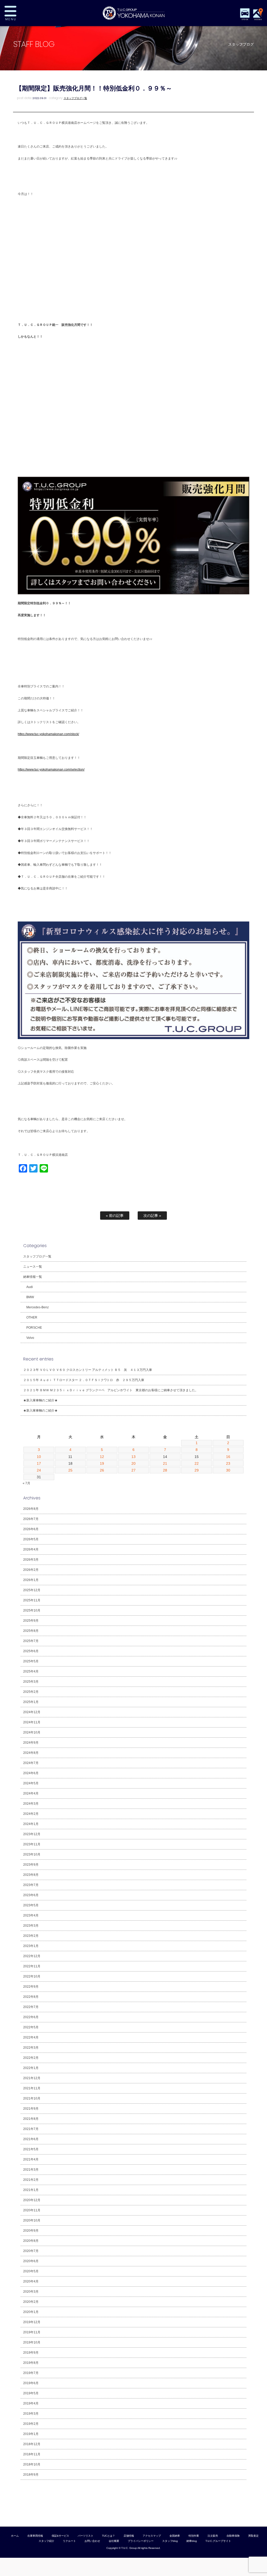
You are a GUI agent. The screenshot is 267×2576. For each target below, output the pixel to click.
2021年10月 (32, 2098)
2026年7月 (31, 1519)
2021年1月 (31, 2190)
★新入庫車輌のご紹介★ (40, 1400)
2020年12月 (32, 2200)
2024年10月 (32, 1732)
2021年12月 (32, 2078)
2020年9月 (31, 2231)
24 (39, 1470)
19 (102, 1463)
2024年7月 (31, 1763)
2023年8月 (31, 1875)
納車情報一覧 (33, 1277)
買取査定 (253, 2536)
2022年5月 (31, 2027)
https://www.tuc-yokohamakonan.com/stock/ (48, 734)
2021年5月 (31, 2149)
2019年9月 (31, 2353)
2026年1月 (31, 1580)
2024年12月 (32, 1712)
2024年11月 (32, 1722)
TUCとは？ (108, 2536)
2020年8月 (31, 2241)
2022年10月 (32, 1976)
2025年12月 (32, 1590)
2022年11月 (32, 1966)
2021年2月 (31, 2180)
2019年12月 (32, 2322)
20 (133, 1463)
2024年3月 (31, 1804)
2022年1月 (31, 2068)
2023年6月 (31, 1895)
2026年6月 (31, 1529)
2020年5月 (31, 2271)
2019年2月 (31, 2424)
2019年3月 (31, 2414)
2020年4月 (31, 2281)
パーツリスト (86, 2536)
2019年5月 (31, 2393)
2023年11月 (32, 1844)
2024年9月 (31, 1743)
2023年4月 (31, 1915)
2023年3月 (31, 1926)
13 (133, 1457)
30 (228, 1470)
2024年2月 (31, 1814)
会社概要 (114, 2541)
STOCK (245, 19)
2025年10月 (32, 1610)
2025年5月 (31, 1661)
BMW (30, 1297)
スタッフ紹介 (46, 2541)
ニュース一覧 (33, 1267)
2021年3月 (31, 2170)
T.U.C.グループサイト (218, 2541)
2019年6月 (31, 2383)
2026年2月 (31, 1570)
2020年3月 (31, 2292)
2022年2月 (31, 2058)
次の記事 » (152, 1216)
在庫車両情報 (35, 2536)
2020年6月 (31, 2261)
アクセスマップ (152, 2536)
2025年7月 (31, 1641)
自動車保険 (233, 2536)
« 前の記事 (115, 1216)
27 (133, 1470)
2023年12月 (32, 1834)
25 (70, 1470)
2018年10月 (32, 2464)
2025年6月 (31, 1651)
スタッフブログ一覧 (75, 98)
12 (102, 1457)
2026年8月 (31, 1509)
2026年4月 (31, 1549)
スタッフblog (170, 2541)
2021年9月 (31, 2109)
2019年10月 (32, 2342)
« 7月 (26, 1483)
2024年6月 (31, 1773)
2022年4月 (31, 2037)
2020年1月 (31, 2312)
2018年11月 (32, 2454)
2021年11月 (32, 2088)
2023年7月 (31, 1885)
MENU (27, 13)
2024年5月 (31, 1783)
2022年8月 (31, 1997)
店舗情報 (129, 2536)
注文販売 (213, 2536)
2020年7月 (31, 2251)
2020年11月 (32, 2210)
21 (165, 1463)
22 (197, 1463)
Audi (30, 1287)
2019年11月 (32, 2332)
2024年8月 (31, 1753)
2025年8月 (31, 1631)
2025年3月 (31, 1682)
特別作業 (194, 2536)
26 (102, 1470)
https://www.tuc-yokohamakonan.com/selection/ (51, 770)
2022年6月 (31, 2017)
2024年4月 (31, 1793)
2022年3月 (31, 2048)
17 (39, 1463)
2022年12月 (32, 1956)
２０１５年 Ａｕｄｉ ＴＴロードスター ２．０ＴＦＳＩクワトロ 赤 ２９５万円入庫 (84, 1380)
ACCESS (258, 19)
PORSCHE (34, 1328)
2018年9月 (31, 2475)
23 (228, 1463)
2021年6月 (31, 2139)
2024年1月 (31, 1824)
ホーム (15, 2536)
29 (197, 1470)
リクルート (69, 2541)
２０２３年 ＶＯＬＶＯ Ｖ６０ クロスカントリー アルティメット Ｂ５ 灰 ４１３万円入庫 (88, 1370)
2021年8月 (31, 2119)
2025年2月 (31, 1692)
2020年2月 (31, 2302)
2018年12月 (32, 2444)
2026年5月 (31, 1539)
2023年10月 (32, 1854)
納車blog (192, 2541)
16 (228, 1457)
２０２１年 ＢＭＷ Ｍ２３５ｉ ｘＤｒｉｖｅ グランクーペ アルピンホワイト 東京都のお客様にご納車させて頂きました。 (111, 1390)
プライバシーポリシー (141, 2541)
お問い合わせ (92, 2541)
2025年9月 (31, 1621)
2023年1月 (31, 1946)
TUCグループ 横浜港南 (133, 13)
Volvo (30, 1338)
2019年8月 (31, 2363)
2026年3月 (31, 1560)
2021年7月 (31, 2129)
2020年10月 (32, 2220)
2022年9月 (31, 1987)
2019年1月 (31, 2434)
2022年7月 (31, 2007)
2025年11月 (32, 1600)
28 (165, 1470)
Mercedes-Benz (38, 1307)
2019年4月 (31, 2403)
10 (39, 1457)
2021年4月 (31, 2159)
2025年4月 (31, 1671)
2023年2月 (31, 1936)
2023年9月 (31, 1865)
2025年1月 (31, 1702)
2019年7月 (31, 2373)
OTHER (32, 1317)
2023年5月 (31, 1905)
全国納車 (175, 2536)
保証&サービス (60, 2536)
